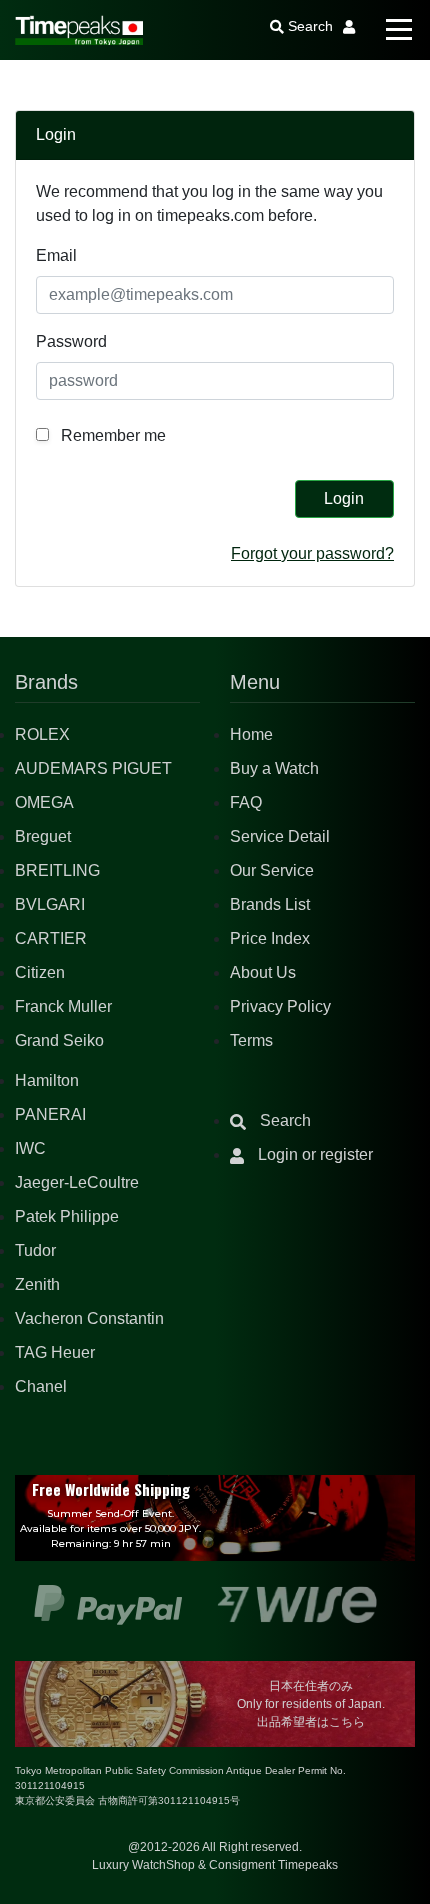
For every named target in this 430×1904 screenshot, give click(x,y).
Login (344, 498)
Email (56, 255)
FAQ (246, 802)
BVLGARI (50, 904)
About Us (263, 972)
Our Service (272, 870)
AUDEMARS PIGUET (93, 768)
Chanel (41, 1386)
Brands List (270, 904)
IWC (30, 1148)
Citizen (40, 972)
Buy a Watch (274, 768)
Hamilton (47, 1080)
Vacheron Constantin (89, 1318)
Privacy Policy (280, 1006)
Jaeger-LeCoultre (77, 1182)
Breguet (43, 836)
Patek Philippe (67, 1216)
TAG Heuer (55, 1352)
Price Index (270, 938)
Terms (251, 1040)
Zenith (37, 1284)
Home (251, 734)
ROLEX (42, 734)
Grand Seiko (59, 1040)
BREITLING (57, 870)
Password (71, 341)
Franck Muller (63, 1006)
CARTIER (51, 938)
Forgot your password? (312, 553)
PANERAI (50, 1114)
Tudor (35, 1250)
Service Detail (280, 836)
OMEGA (44, 802)
